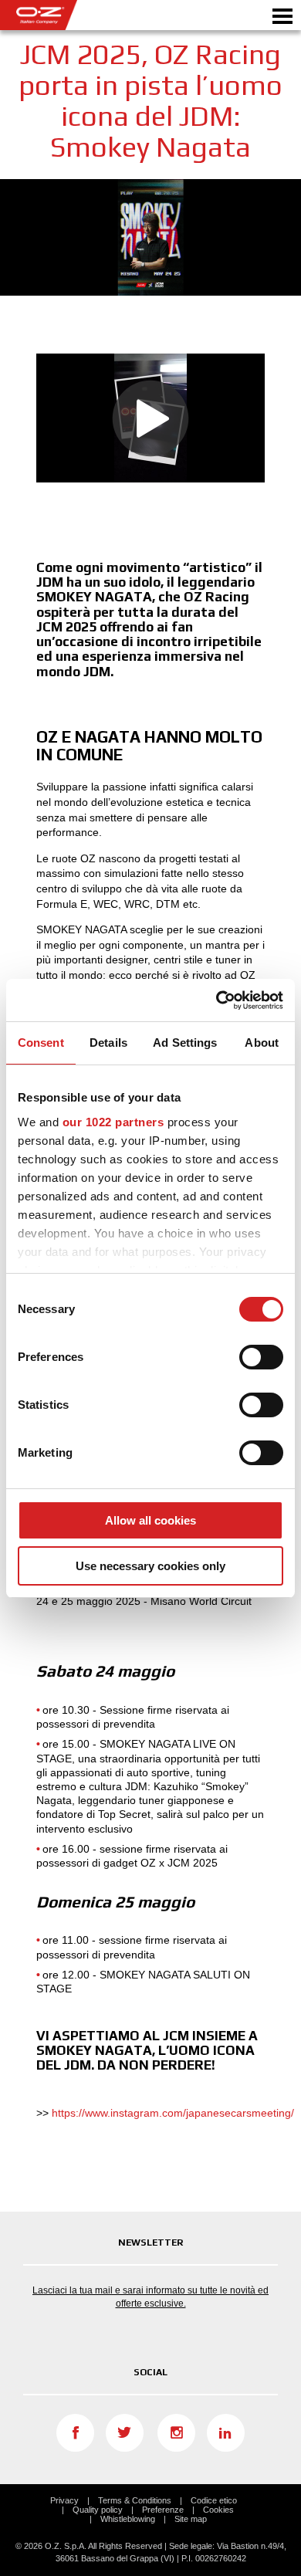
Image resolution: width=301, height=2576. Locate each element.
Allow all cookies (150, 1520)
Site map (191, 2519)
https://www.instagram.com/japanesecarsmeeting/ (173, 2113)
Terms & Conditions (135, 2500)
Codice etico (214, 2500)
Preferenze (163, 2510)
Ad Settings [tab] (185, 1043)
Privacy (64, 2500)
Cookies (218, 2510)
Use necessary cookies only (150, 1566)
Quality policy (98, 2510)
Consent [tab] (41, 1043)
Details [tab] (108, 1043)
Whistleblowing (128, 2519)
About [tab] (262, 1043)
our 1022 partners (113, 1122)
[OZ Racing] (75, 15)
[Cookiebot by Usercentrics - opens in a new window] (216, 1000)
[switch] (261, 1357)
